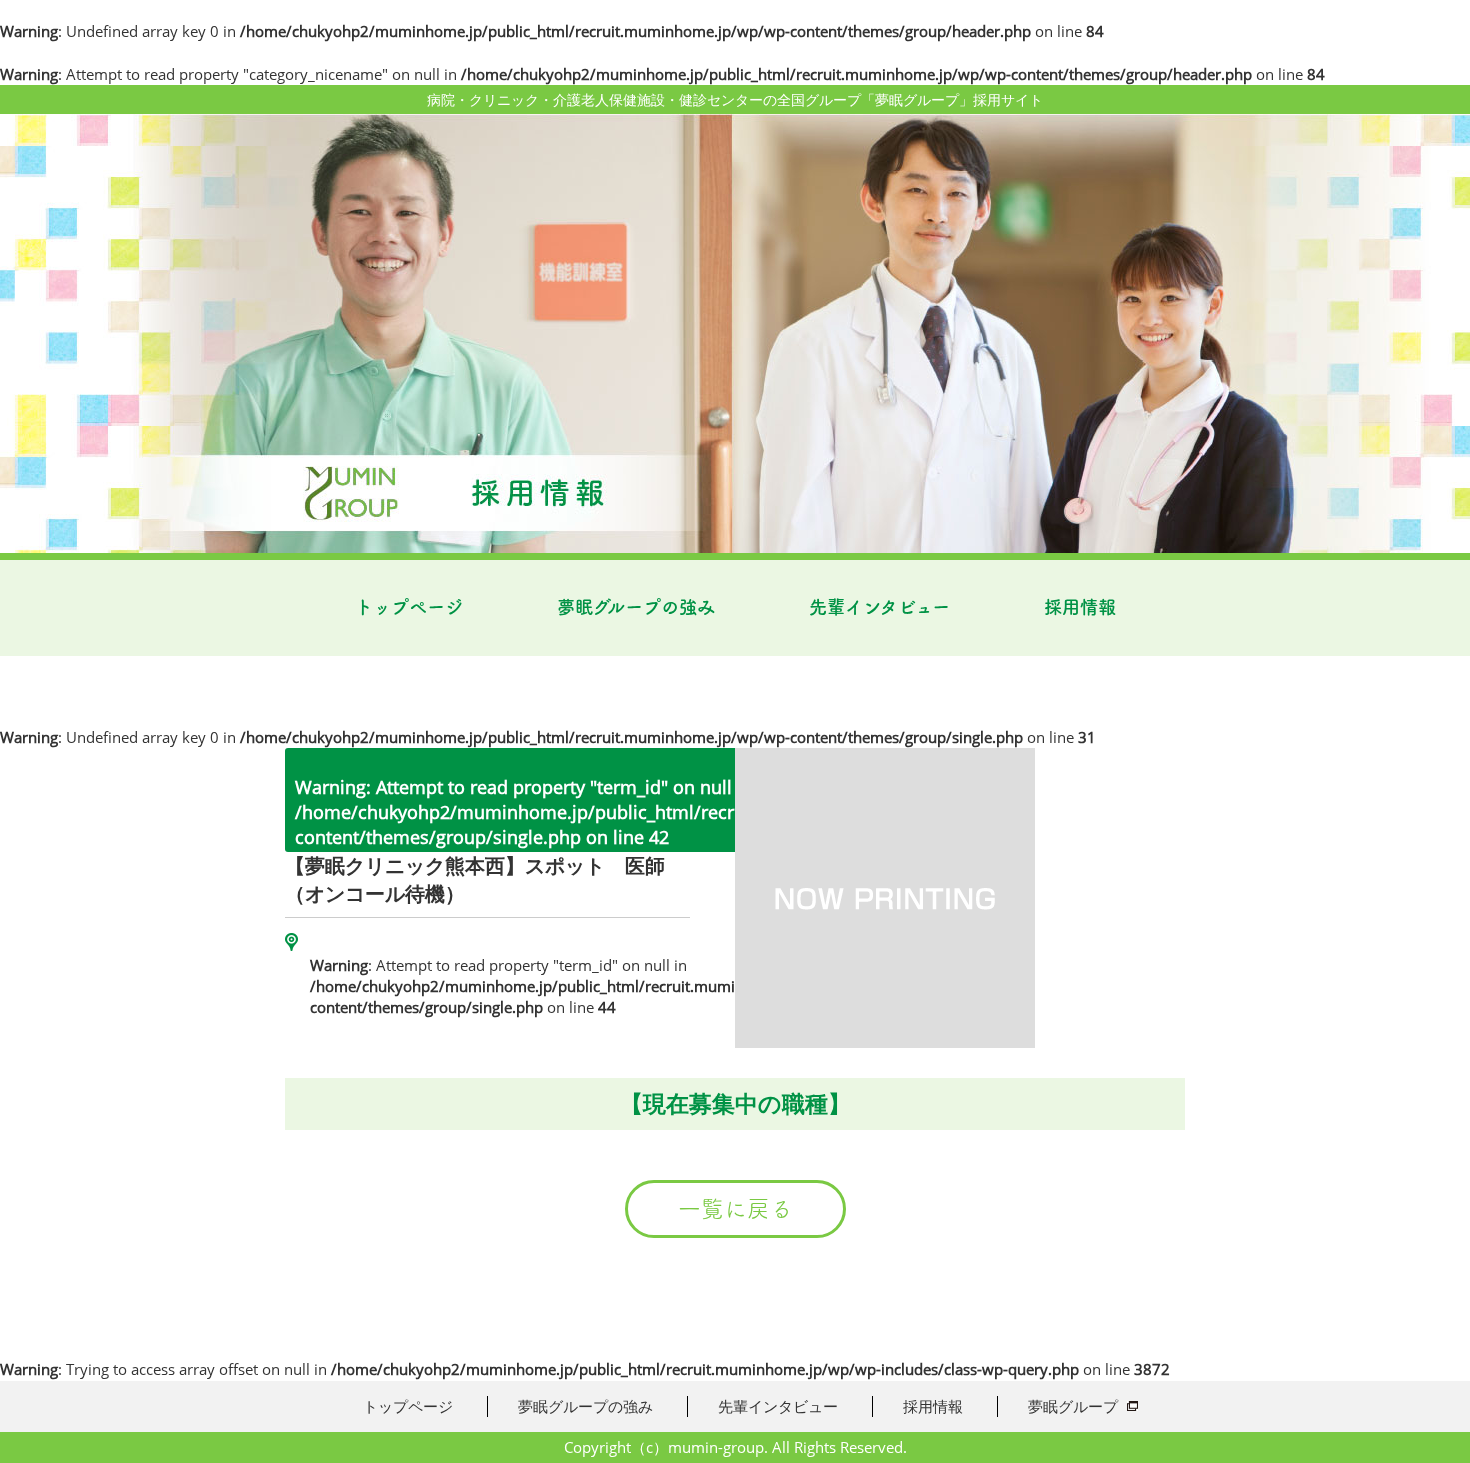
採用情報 (1080, 607)
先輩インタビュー (879, 607)
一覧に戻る (735, 1208)
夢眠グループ (1073, 1406)
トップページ (409, 607)
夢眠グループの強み (636, 607)
